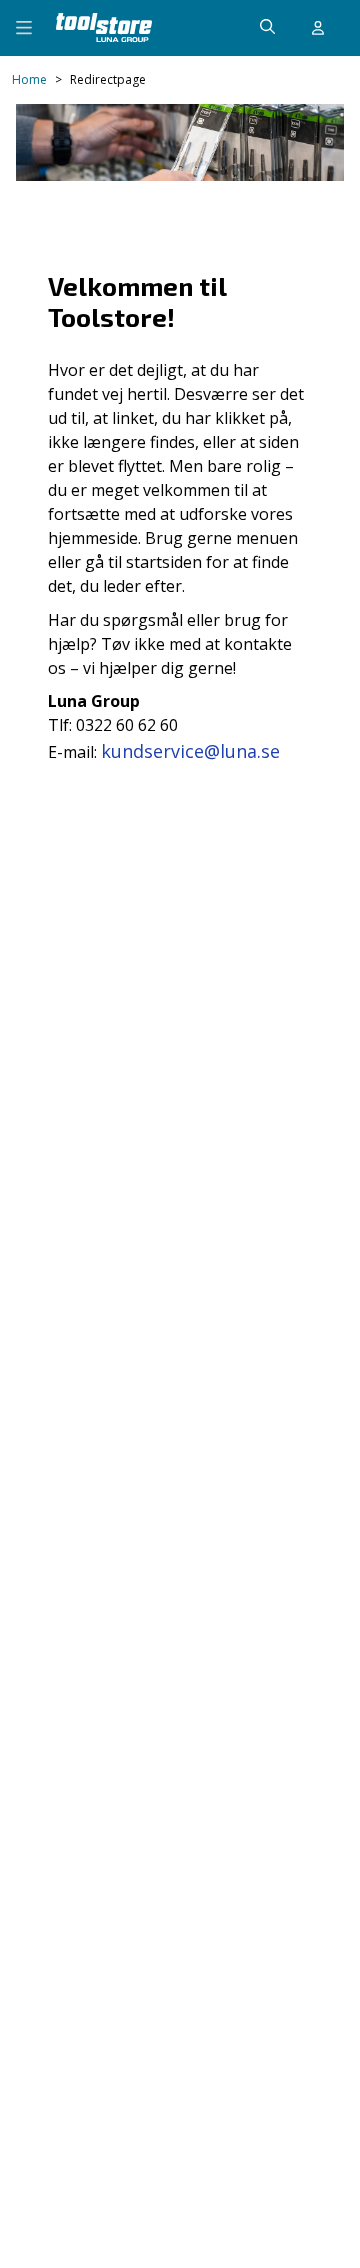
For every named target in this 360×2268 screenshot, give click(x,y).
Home (29, 80)
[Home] (104, 27)
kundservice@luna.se (190, 751)
